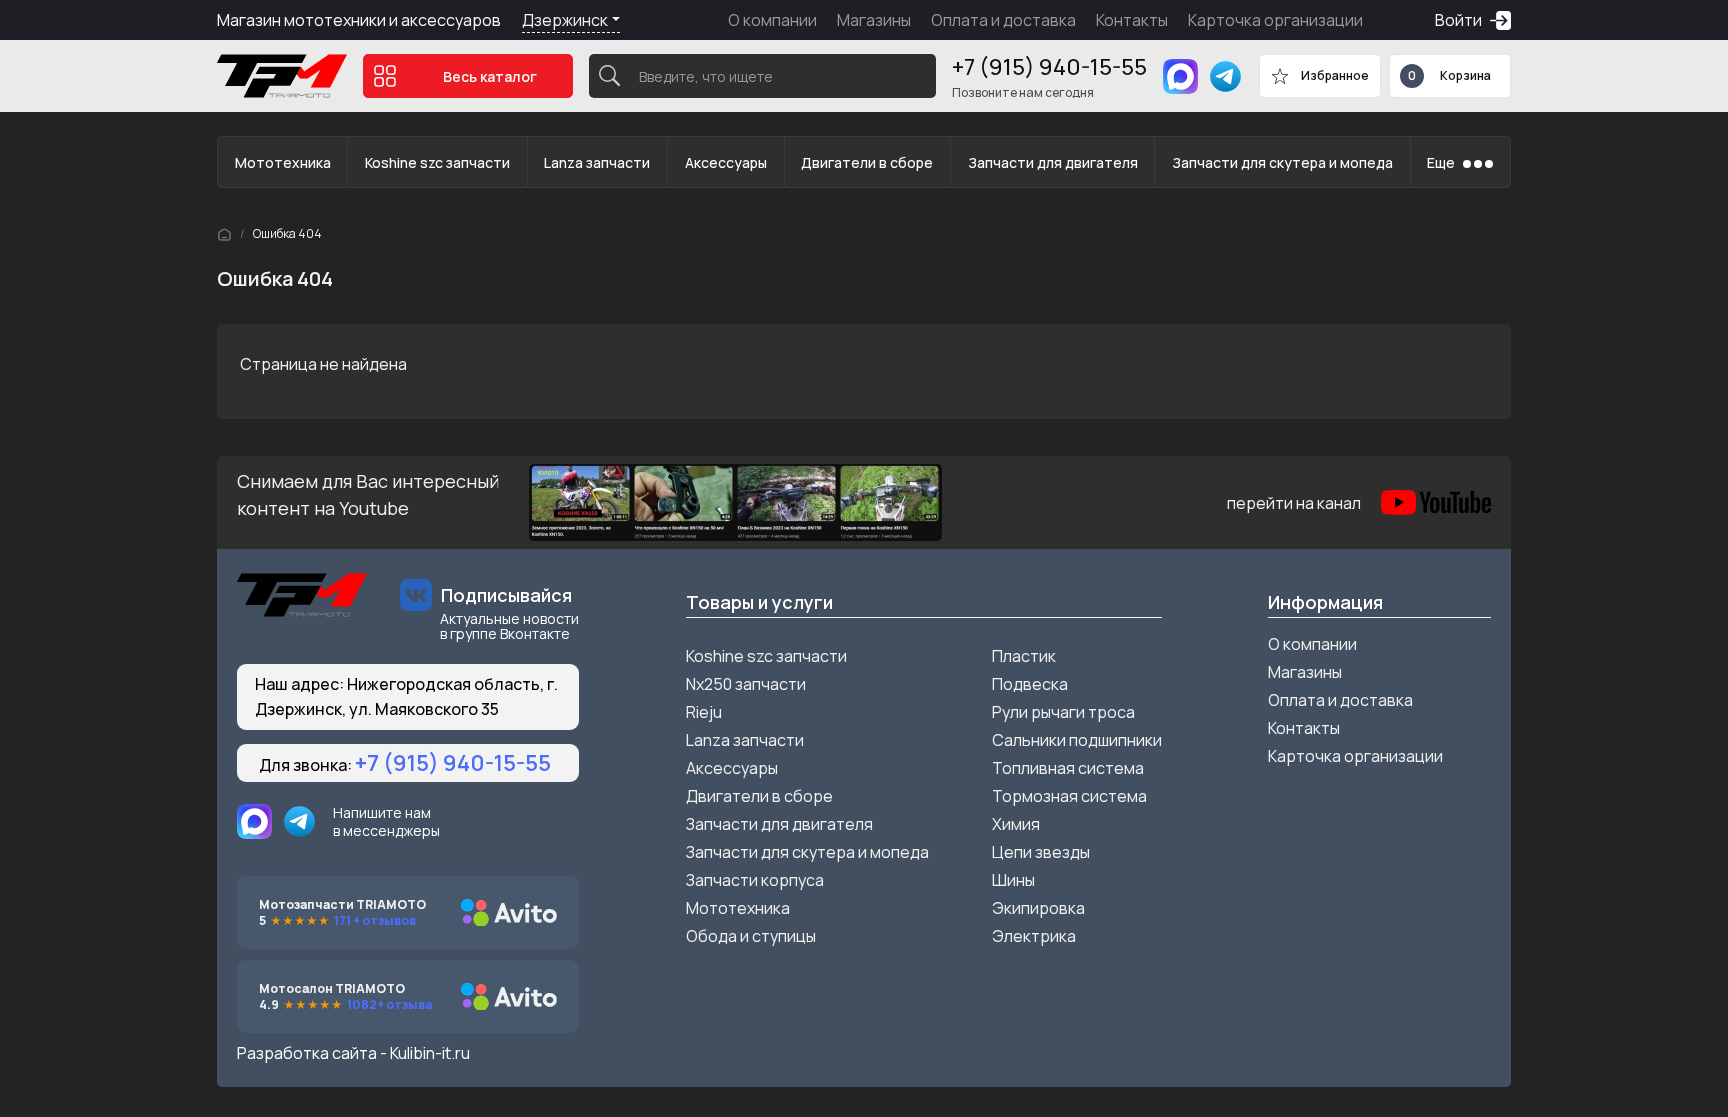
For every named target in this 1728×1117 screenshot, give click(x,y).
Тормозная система (1069, 796)
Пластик (1024, 656)
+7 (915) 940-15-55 (1049, 67)
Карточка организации (1275, 20)
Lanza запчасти (597, 162)
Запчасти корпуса (755, 880)
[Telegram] (1225, 76)
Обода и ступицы (751, 936)
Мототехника (283, 162)
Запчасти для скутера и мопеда (1282, 162)
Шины (1013, 880)
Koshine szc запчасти (437, 162)
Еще (1441, 162)
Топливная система (1068, 768)
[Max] (1180, 76)
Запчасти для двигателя (1053, 162)
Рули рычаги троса (1063, 712)
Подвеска (1030, 684)
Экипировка (1038, 908)
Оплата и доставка (1003, 20)
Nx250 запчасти (746, 684)
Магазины (874, 20)
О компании (772, 20)
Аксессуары (726, 162)
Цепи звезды (1041, 852)
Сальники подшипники (1077, 740)
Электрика (1034, 936)
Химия (1016, 824)
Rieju (704, 712)
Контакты (1132, 20)
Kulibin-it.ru (430, 1053)
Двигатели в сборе (867, 162)
